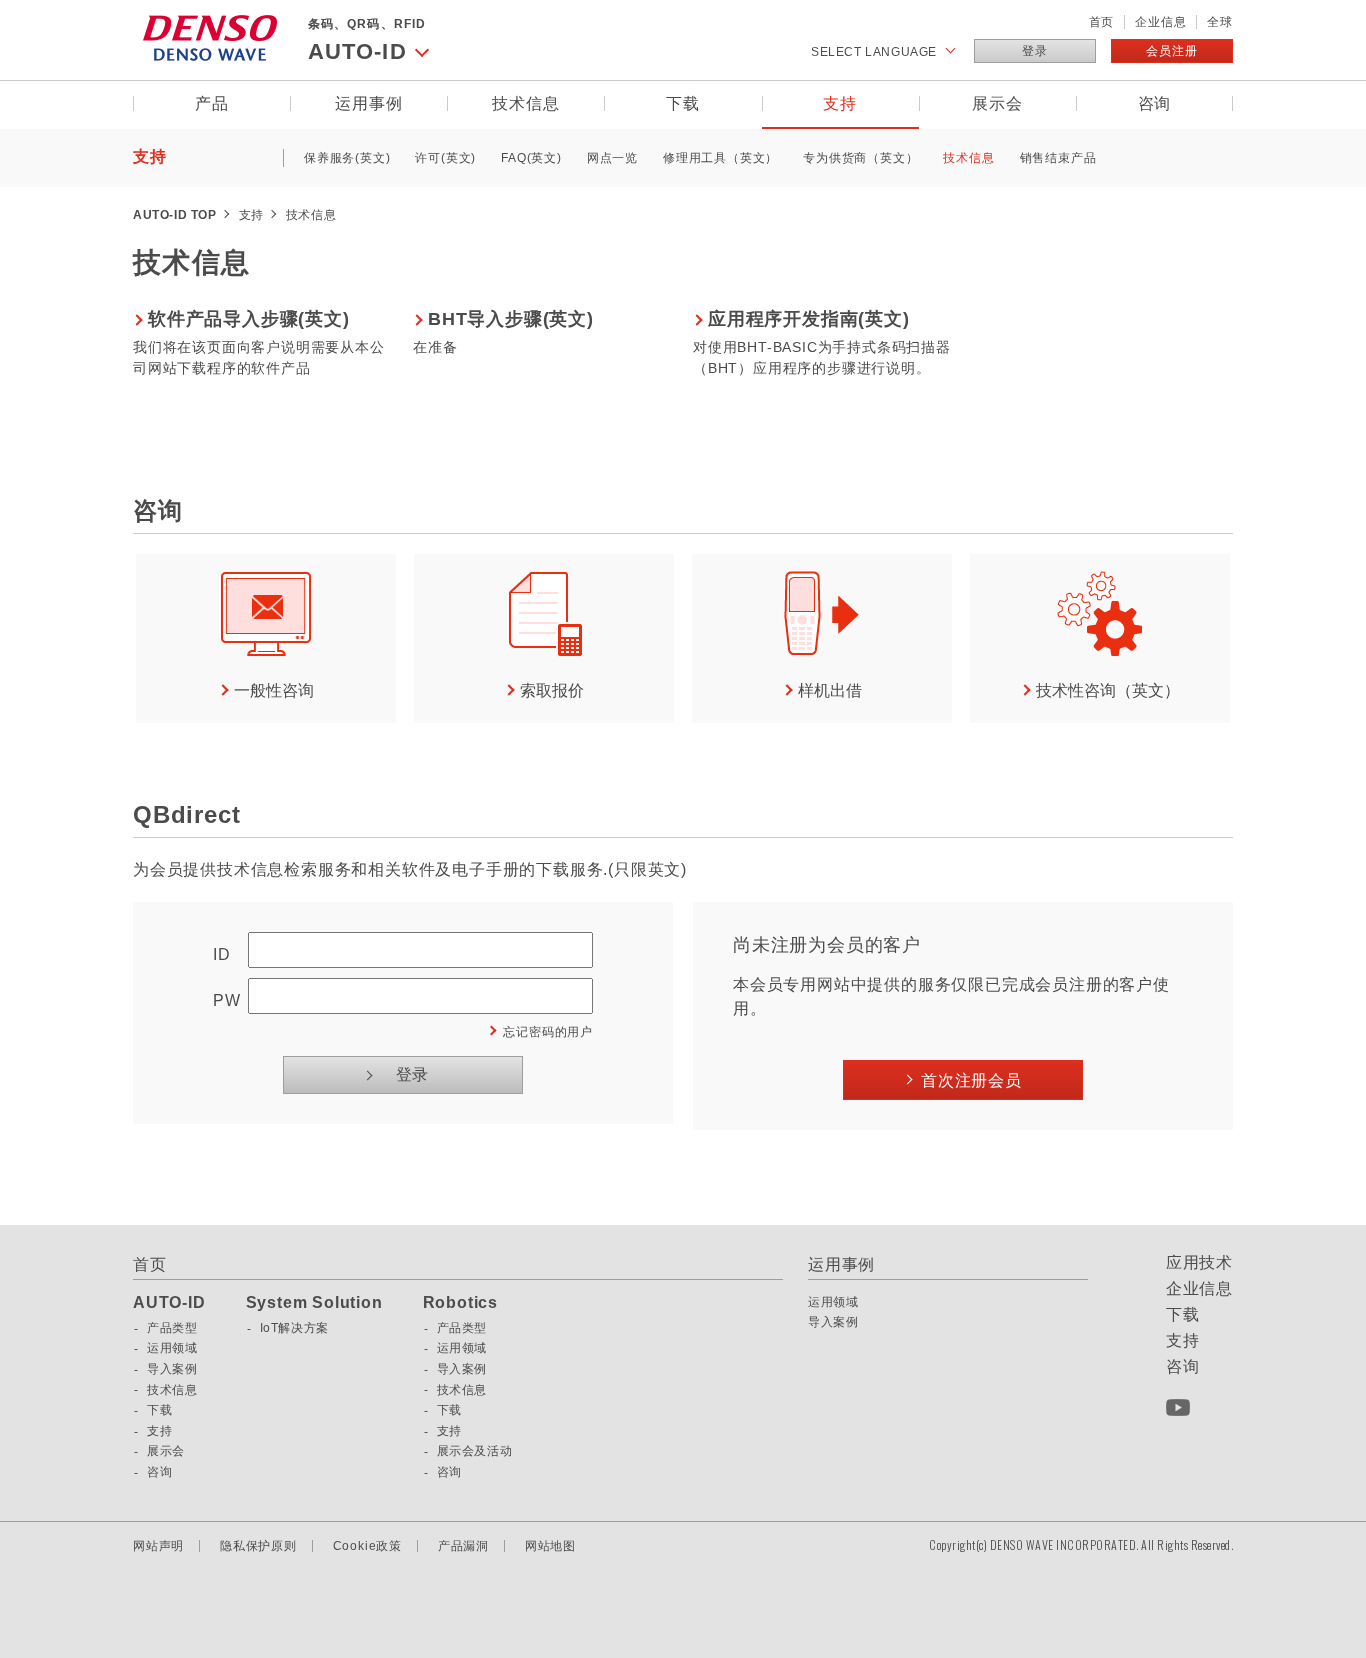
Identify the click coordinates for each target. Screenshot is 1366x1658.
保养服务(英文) (347, 158)
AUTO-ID (169, 1303)
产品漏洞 (463, 1546)
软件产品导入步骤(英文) (249, 319)
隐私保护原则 (258, 1546)
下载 (683, 103)
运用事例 (368, 103)
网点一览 (612, 158)
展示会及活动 (475, 1451)
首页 (1102, 22)
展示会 (997, 103)
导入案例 (172, 1369)
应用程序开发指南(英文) (809, 319)
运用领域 (172, 1348)
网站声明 (158, 1546)
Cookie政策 (367, 1546)
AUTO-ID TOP (175, 215)
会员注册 (1171, 51)
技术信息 (525, 103)
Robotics (460, 1303)
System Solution (314, 1303)
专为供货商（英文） (860, 158)
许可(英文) (445, 158)
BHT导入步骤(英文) (511, 319)
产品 (212, 103)
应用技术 (1199, 1263)
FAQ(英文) (531, 158)
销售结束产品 (1058, 158)
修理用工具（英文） (720, 158)
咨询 (1155, 103)
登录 (1035, 51)
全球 (1220, 22)
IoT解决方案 (294, 1328)
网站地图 (550, 1546)
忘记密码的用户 (548, 1032)
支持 (840, 103)
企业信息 (1160, 22)
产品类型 (172, 1328)
